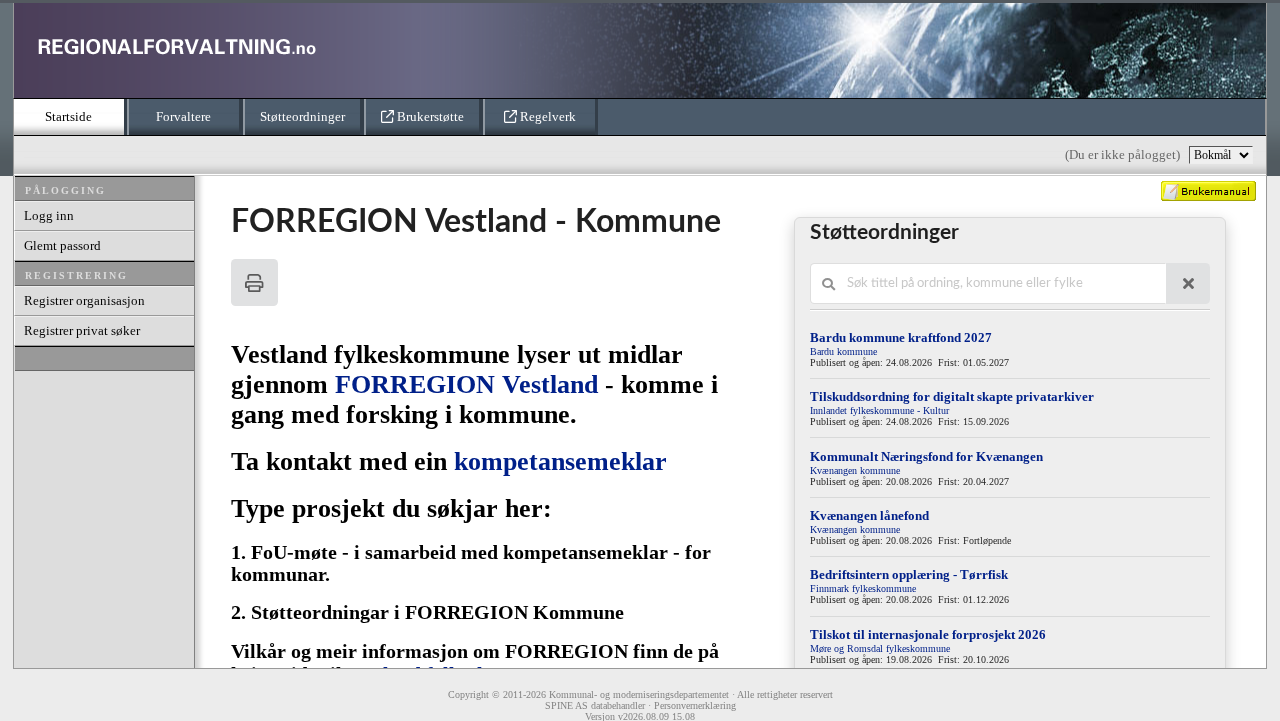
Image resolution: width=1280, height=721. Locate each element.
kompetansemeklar (560, 461)
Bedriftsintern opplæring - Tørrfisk (909, 574)
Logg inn (49, 215)
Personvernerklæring (695, 705)
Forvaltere (183, 116)
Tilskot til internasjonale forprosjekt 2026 (928, 634)
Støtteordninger (302, 116)
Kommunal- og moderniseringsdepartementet (639, 694)
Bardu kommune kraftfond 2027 (901, 337)
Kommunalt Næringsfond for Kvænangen (926, 456)
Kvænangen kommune (855, 470)
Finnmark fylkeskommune (863, 588)
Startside (68, 116)
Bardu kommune (843, 351)
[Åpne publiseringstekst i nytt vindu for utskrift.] (254, 282)
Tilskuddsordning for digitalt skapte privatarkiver (952, 396)
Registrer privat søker (82, 330)
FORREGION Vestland (470, 384)
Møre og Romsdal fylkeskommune (880, 648)
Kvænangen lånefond (869, 515)
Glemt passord (62, 245)
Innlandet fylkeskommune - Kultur (879, 410)
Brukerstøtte (429, 116)
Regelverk (546, 116)
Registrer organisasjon (84, 300)
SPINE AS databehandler (595, 705)
